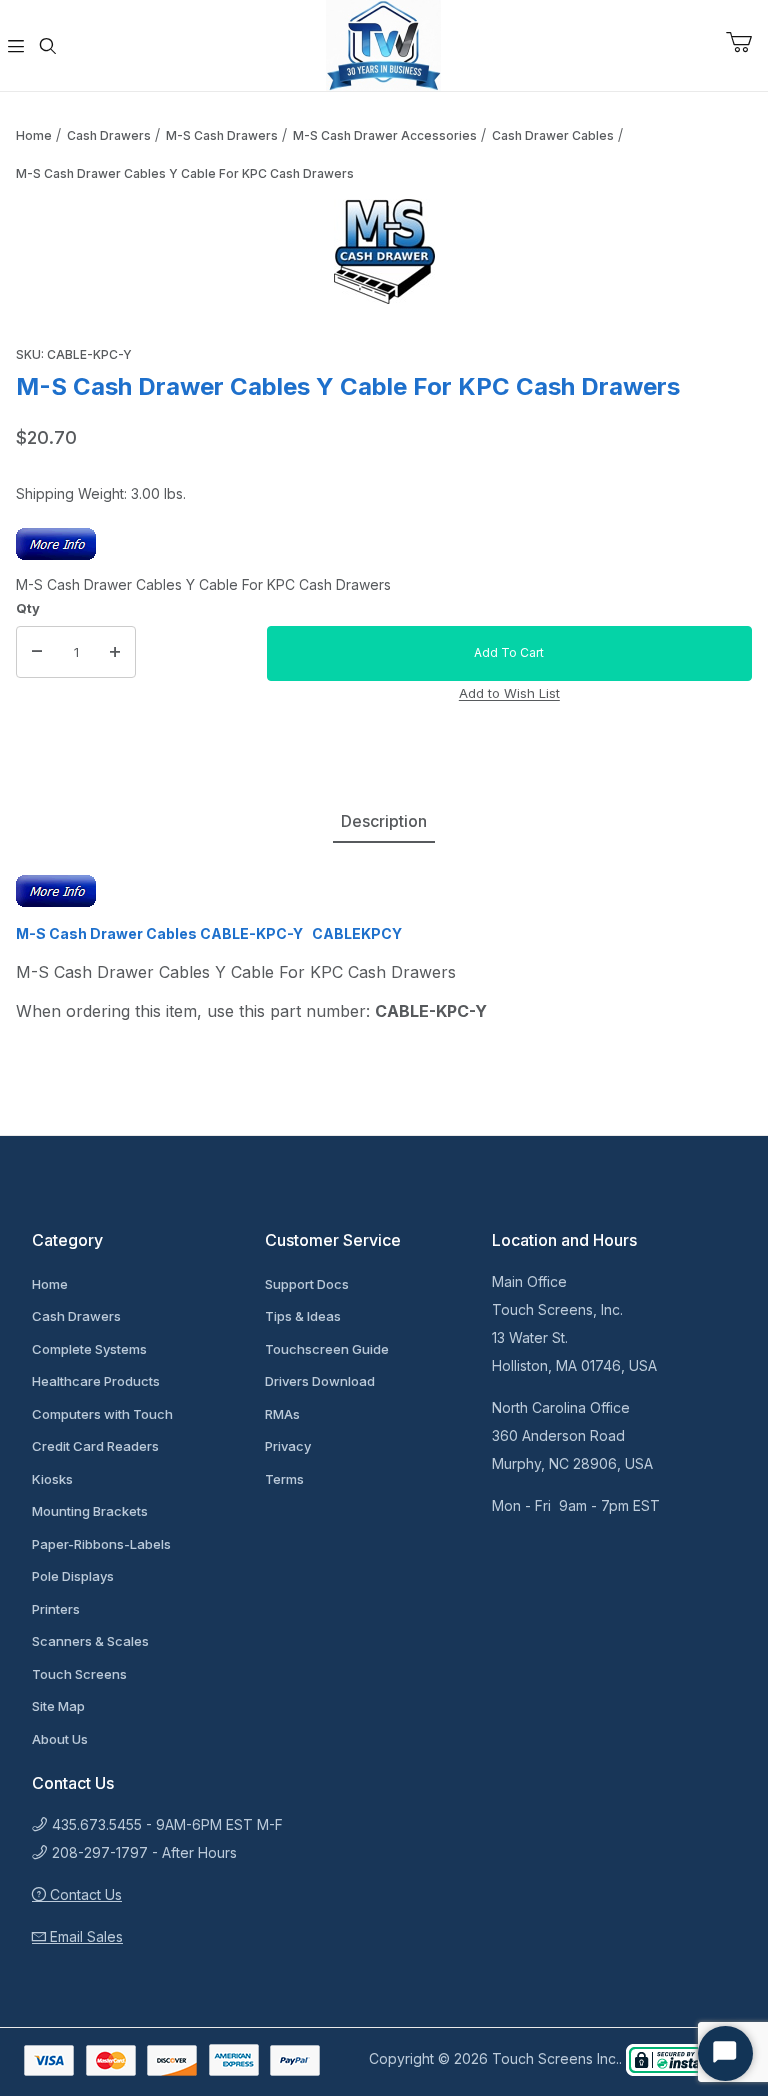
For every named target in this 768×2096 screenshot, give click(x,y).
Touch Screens (79, 1674)
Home (34, 135)
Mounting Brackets (90, 1511)
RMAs (282, 1414)
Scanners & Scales (90, 1641)
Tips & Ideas (303, 1316)
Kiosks (52, 1479)
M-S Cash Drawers (222, 135)
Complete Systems (89, 1349)
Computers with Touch (102, 1414)
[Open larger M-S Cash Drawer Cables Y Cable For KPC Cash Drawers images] (384, 251)
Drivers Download (320, 1381)
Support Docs (307, 1284)
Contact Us (84, 1894)
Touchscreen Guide (327, 1349)
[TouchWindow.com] (383, 43)
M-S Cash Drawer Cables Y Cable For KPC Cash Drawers (185, 173)
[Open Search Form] (48, 46)
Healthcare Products (96, 1381)
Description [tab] (384, 821)
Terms (284, 1479)
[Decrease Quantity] (37, 652)
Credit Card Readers (95, 1446)
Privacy (288, 1446)
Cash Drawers (109, 135)
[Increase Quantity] (115, 652)
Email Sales (84, 1936)
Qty (28, 608)
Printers (56, 1609)
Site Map (58, 1706)
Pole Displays (73, 1576)
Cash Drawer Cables (553, 135)
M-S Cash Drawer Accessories (385, 135)
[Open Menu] (16, 46)
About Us (60, 1739)
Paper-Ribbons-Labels (101, 1544)
